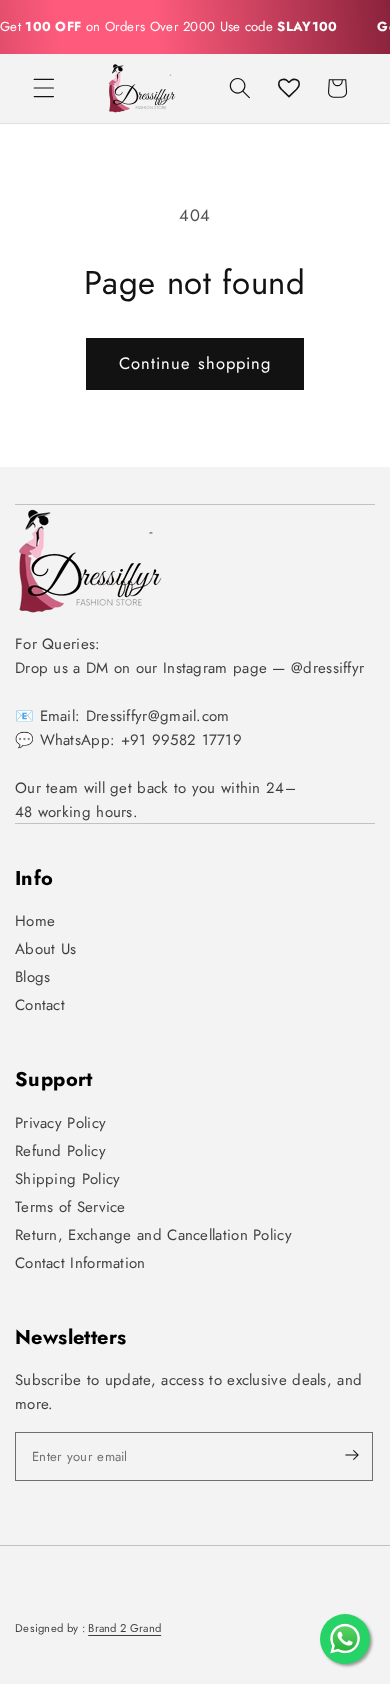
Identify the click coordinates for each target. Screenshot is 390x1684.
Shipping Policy (68, 1179)
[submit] (335, 1456)
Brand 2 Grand (124, 1628)
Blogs (33, 977)
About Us (45, 949)
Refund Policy (60, 1151)
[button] (44, 88)
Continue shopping (195, 363)
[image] (90, 560)
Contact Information (80, 1263)
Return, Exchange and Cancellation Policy (153, 1235)
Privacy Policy (60, 1123)
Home (35, 921)
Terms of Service (70, 1207)
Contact (40, 1005)
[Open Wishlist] (289, 88)
